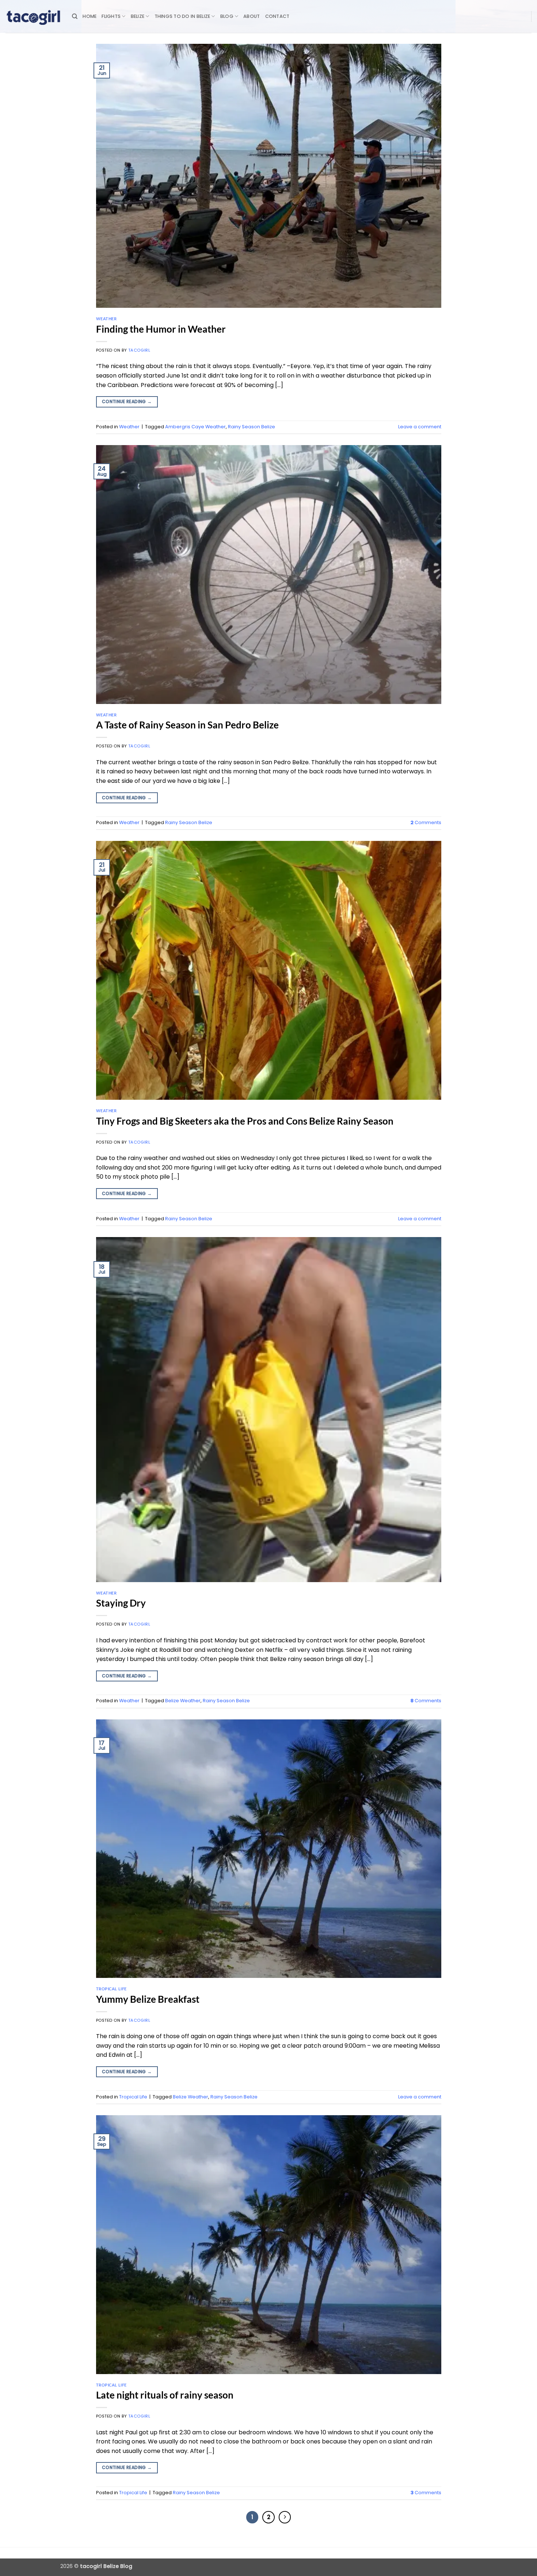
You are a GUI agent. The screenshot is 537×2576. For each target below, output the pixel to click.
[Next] (285, 2517)
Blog (227, 16)
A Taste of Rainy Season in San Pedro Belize (187, 725)
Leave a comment (420, 427)
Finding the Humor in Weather (161, 329)
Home (89, 16)
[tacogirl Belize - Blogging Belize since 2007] (33, 16)
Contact (277, 16)
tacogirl (139, 350)
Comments (426, 822)
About (252, 16)
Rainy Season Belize (252, 427)
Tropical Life (111, 1989)
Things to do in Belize (182, 16)
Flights (111, 16)
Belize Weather (183, 1701)
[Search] (75, 16)
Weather (106, 319)
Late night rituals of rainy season (165, 2395)
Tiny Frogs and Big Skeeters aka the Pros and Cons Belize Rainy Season (245, 1121)
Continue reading (127, 401)
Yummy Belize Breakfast (148, 1999)
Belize (138, 16)
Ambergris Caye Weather (195, 427)
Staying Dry (121, 1603)
